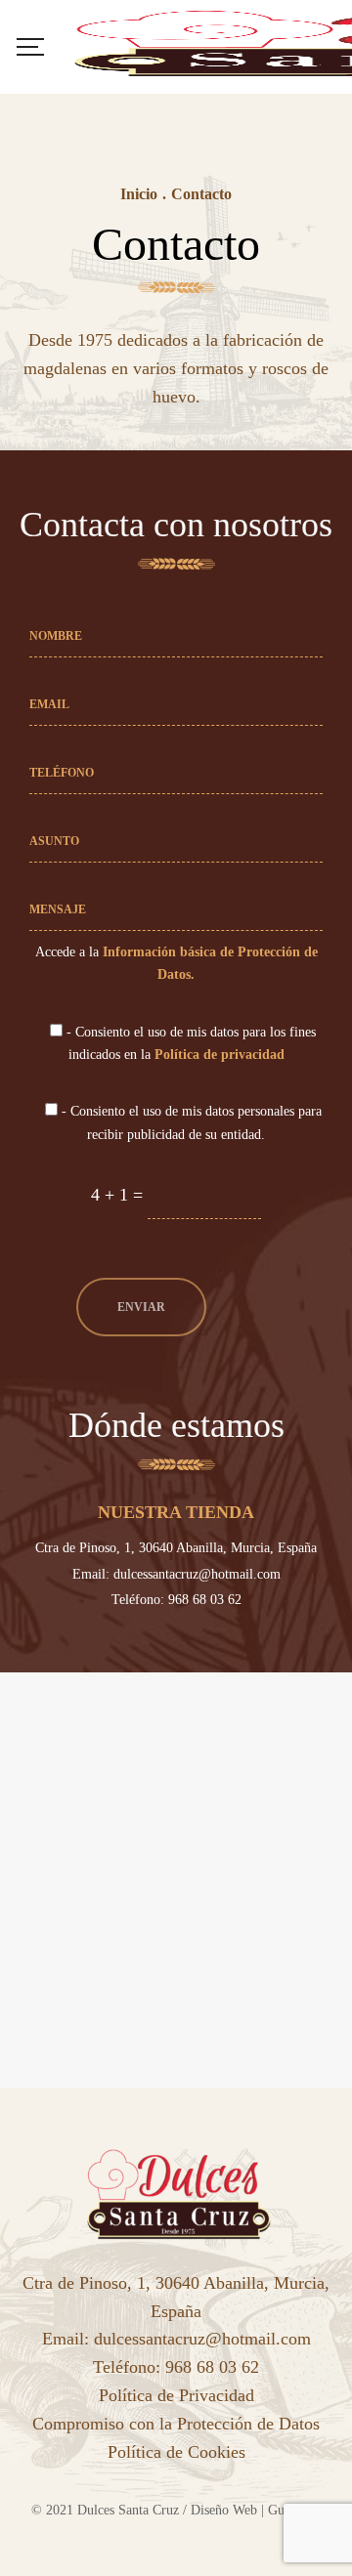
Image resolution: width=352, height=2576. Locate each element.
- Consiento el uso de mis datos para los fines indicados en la (189, 1043)
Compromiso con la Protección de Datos (176, 2424)
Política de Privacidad (176, 2395)
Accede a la (176, 963)
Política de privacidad (220, 1054)
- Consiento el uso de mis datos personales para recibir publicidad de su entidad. (190, 1122)
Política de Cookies (176, 2452)
